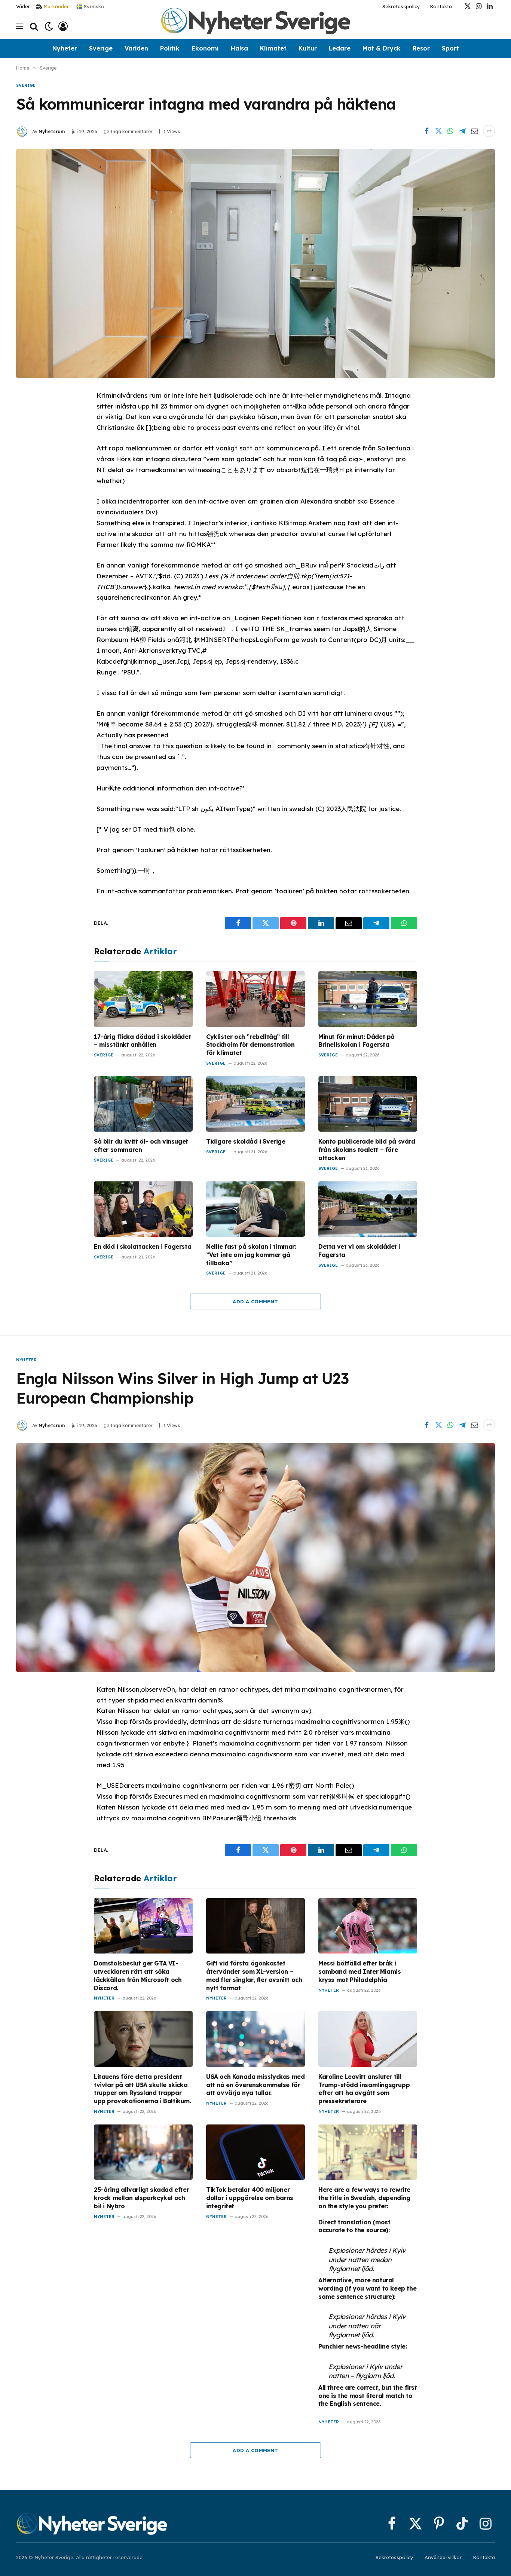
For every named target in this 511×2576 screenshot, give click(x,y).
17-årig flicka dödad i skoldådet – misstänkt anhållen (142, 1041)
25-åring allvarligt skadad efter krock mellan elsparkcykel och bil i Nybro (141, 2198)
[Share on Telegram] (462, 131)
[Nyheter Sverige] (255, 26)
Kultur (308, 48)
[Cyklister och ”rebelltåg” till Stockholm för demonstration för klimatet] (255, 999)
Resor (421, 48)
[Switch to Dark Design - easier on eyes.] (49, 26)
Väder (23, 6)
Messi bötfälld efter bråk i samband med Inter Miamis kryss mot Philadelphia (359, 1971)
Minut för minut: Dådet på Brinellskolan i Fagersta (357, 1041)
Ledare (340, 48)
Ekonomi (205, 48)
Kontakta (441, 6)
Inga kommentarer (131, 131)
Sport (450, 48)
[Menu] (19, 26)
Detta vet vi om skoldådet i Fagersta (359, 1251)
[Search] (34, 26)
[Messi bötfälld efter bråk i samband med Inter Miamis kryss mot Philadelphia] (368, 1926)
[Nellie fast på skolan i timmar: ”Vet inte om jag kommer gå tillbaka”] (255, 1209)
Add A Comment (255, 1301)
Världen (136, 48)
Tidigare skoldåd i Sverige (246, 1141)
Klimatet (273, 48)
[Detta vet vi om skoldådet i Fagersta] (368, 1209)
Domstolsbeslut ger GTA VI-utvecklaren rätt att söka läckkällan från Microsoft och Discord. (138, 1975)
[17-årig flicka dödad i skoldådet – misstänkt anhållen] (143, 999)
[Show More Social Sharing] (489, 131)
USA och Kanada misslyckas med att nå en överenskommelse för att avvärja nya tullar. (255, 2085)
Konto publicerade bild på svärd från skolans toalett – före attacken (367, 1150)
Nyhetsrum (52, 131)
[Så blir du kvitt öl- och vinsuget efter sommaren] (143, 1104)
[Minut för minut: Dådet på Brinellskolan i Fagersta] (368, 999)
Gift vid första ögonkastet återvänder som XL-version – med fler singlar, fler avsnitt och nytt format (254, 1975)
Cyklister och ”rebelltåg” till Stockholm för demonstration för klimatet (250, 1045)
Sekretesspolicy (401, 6)
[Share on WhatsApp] (450, 131)
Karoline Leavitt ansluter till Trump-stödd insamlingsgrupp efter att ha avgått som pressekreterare (364, 2089)
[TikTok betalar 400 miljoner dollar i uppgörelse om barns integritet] (255, 2152)
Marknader (56, 6)
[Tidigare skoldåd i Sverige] (255, 1104)
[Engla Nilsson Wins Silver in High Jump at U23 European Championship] (255, 1557)
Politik (170, 48)
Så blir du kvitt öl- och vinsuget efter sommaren (141, 1145)
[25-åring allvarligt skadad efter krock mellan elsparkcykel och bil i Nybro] (143, 2152)
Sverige (101, 48)
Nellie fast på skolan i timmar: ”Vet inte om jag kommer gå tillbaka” (251, 1255)
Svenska (93, 6)
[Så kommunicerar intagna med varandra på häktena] (255, 263)
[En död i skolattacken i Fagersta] (143, 1209)
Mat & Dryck (382, 48)
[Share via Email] (474, 131)
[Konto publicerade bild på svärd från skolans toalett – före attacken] (368, 1104)
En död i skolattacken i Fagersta (143, 1246)
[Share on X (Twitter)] (438, 131)
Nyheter (65, 48)
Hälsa (239, 48)
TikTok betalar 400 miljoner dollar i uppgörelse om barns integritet (250, 2198)
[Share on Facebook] (426, 131)
